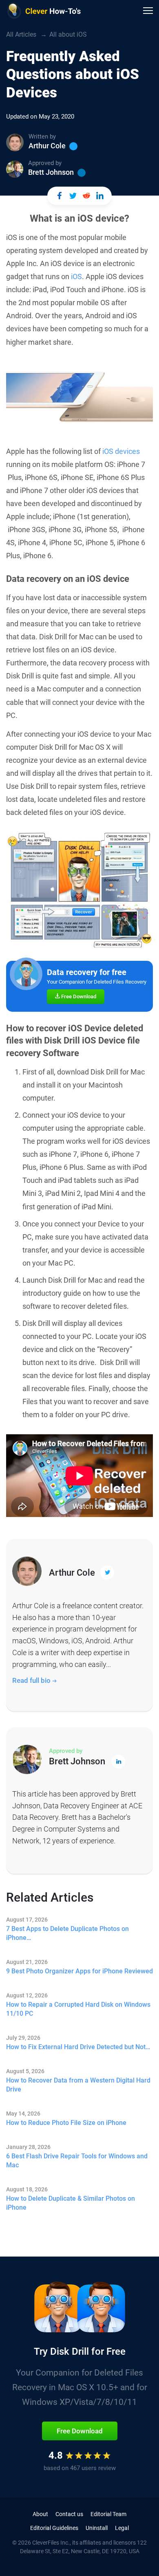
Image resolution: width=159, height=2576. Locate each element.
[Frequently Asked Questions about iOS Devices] (59, 196)
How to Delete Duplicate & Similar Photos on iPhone (71, 2203)
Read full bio (32, 1680)
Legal (122, 2528)
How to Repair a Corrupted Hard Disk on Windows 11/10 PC (78, 2009)
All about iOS (68, 34)
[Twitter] (73, 146)
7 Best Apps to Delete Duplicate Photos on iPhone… (67, 1933)
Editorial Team (108, 2514)
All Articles (21, 34)
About (40, 2514)
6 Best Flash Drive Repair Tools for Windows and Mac (77, 2161)
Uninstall (97, 2528)
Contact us (69, 2514)
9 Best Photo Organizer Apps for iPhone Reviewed (79, 1971)
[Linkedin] (82, 173)
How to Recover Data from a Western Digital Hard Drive (78, 2085)
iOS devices (121, 451)
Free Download (78, 996)
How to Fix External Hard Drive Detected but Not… (78, 2047)
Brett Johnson (51, 172)
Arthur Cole (47, 146)
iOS (76, 276)
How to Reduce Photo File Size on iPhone (66, 2123)
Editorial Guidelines (54, 2528)
